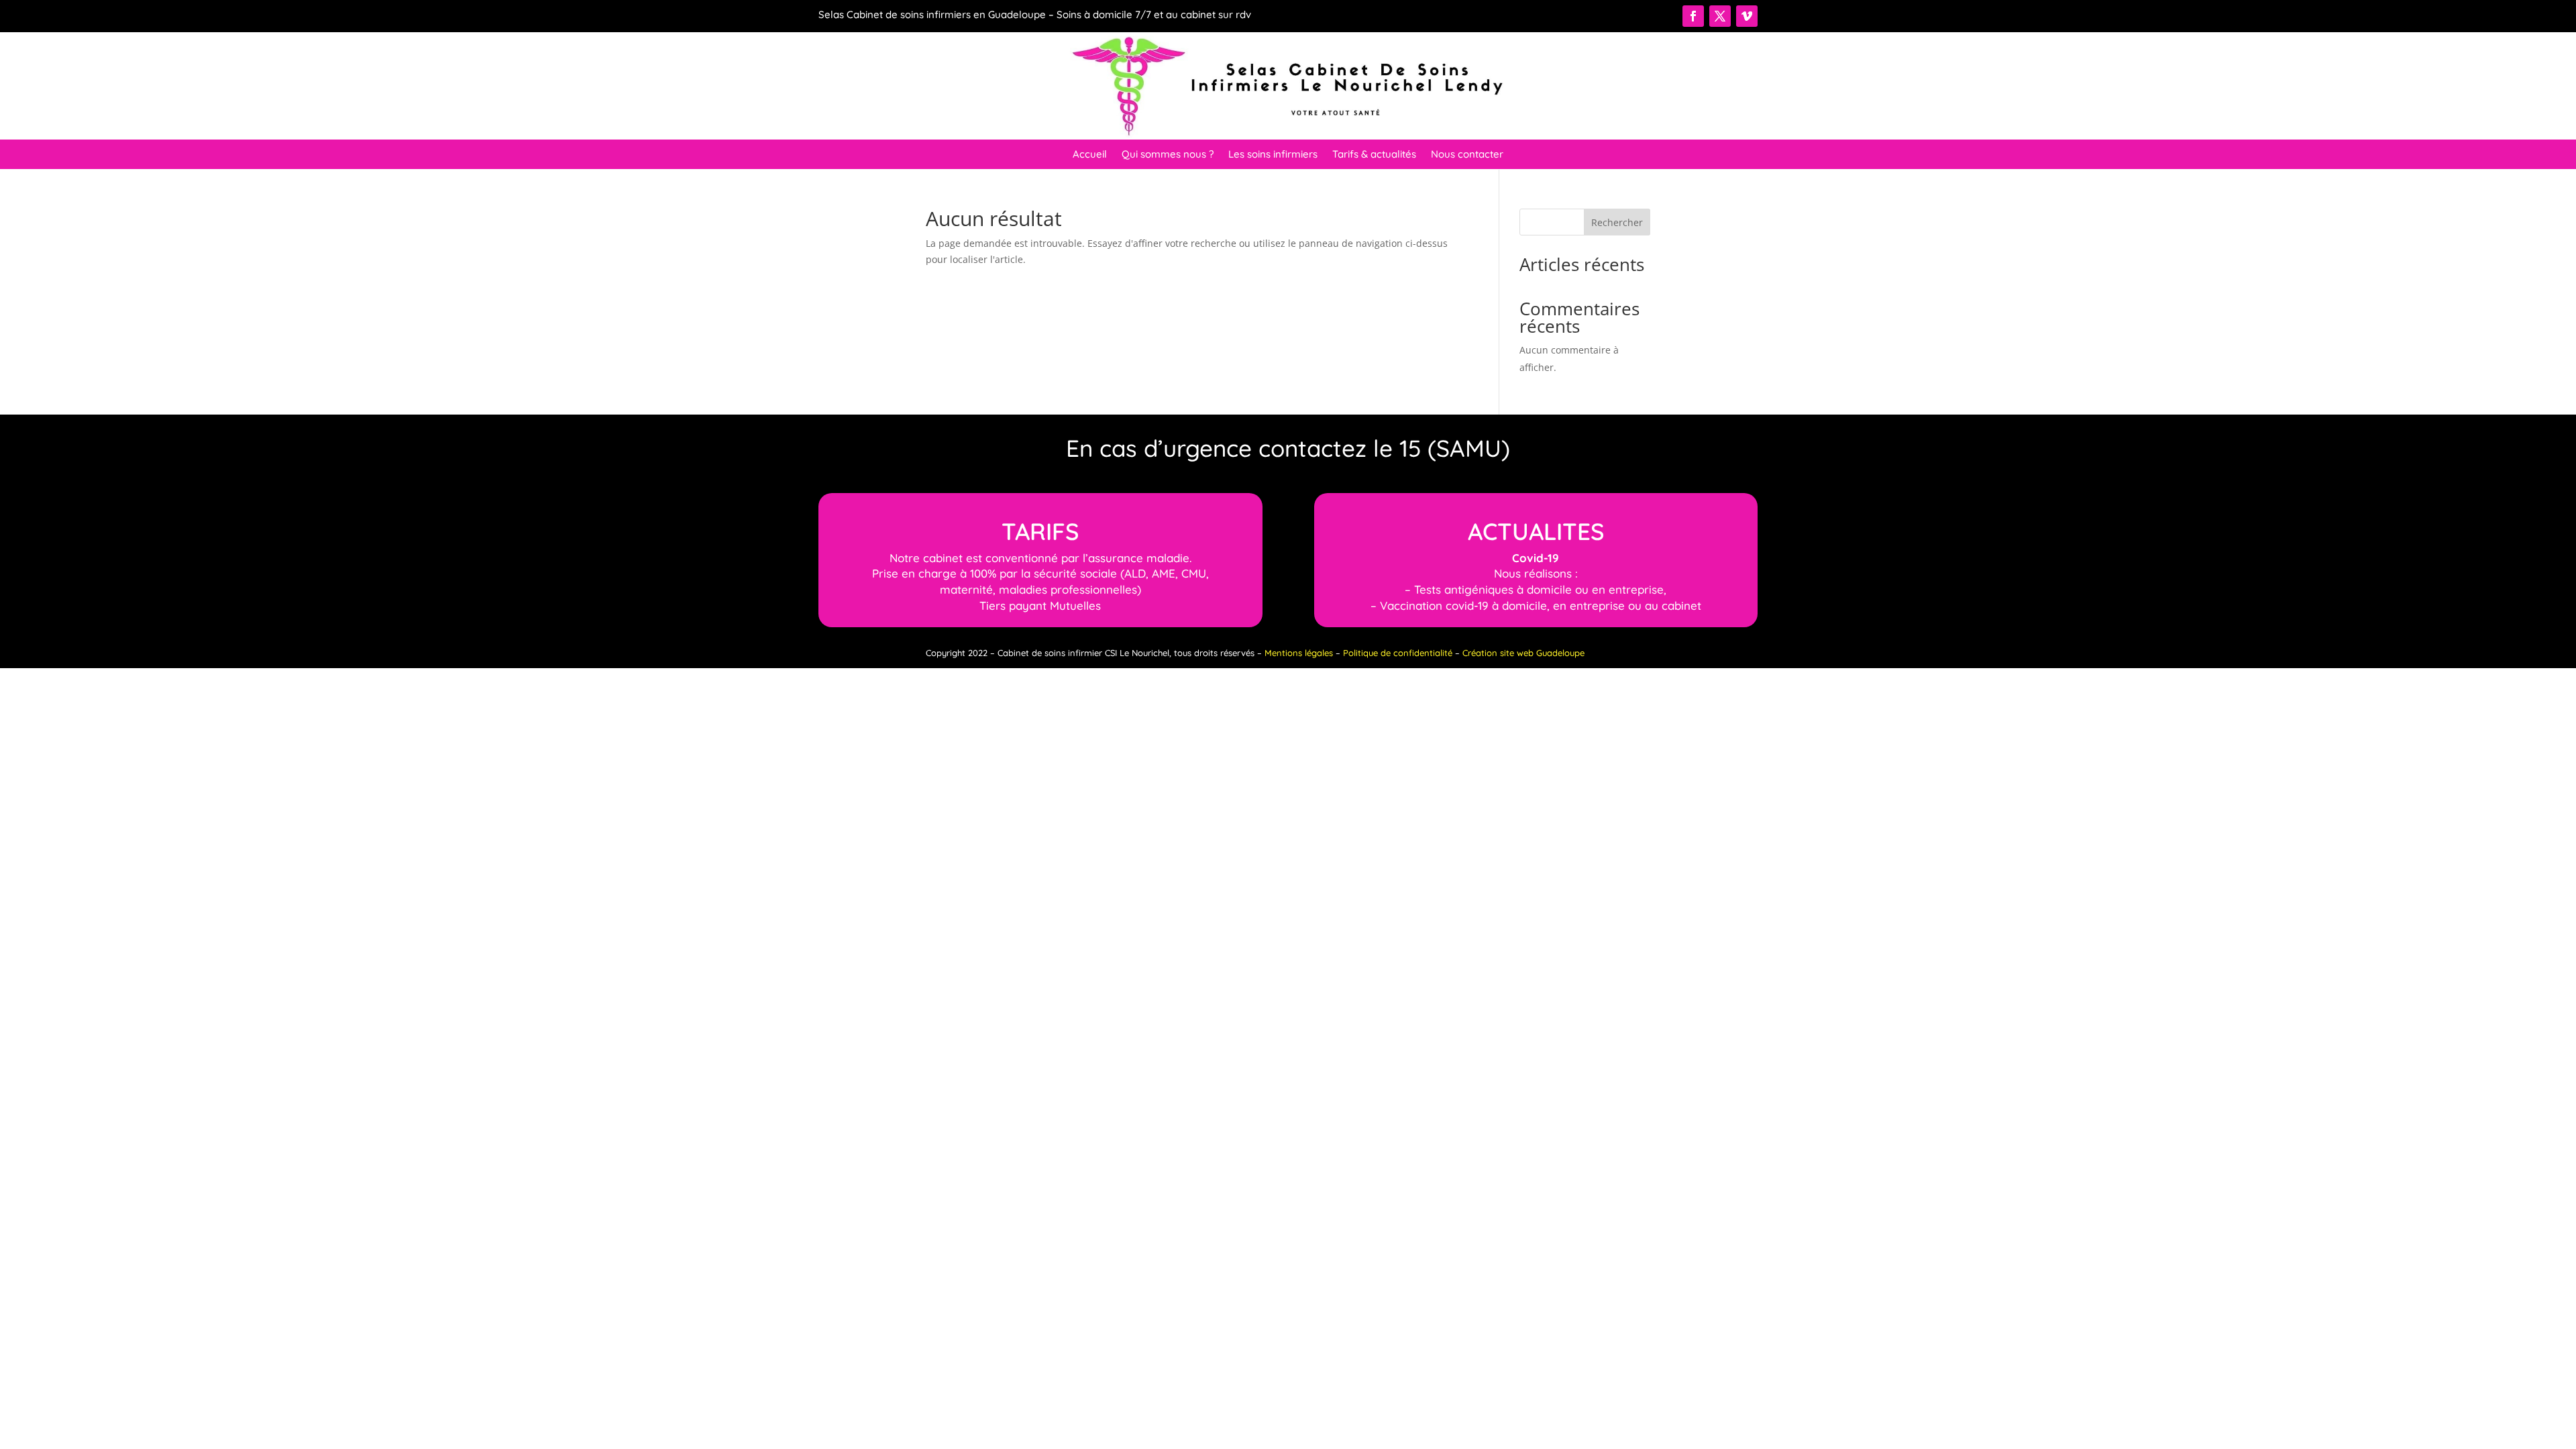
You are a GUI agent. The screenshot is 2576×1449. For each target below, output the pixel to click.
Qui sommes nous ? (1168, 155)
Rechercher (1617, 222)
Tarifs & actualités (1374, 155)
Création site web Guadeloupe (1523, 653)
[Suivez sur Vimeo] (1747, 16)
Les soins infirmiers (1273, 155)
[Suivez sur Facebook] (1693, 16)
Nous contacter (1467, 155)
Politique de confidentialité (1398, 653)
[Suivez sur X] (1720, 16)
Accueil (1090, 155)
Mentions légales (1299, 653)
